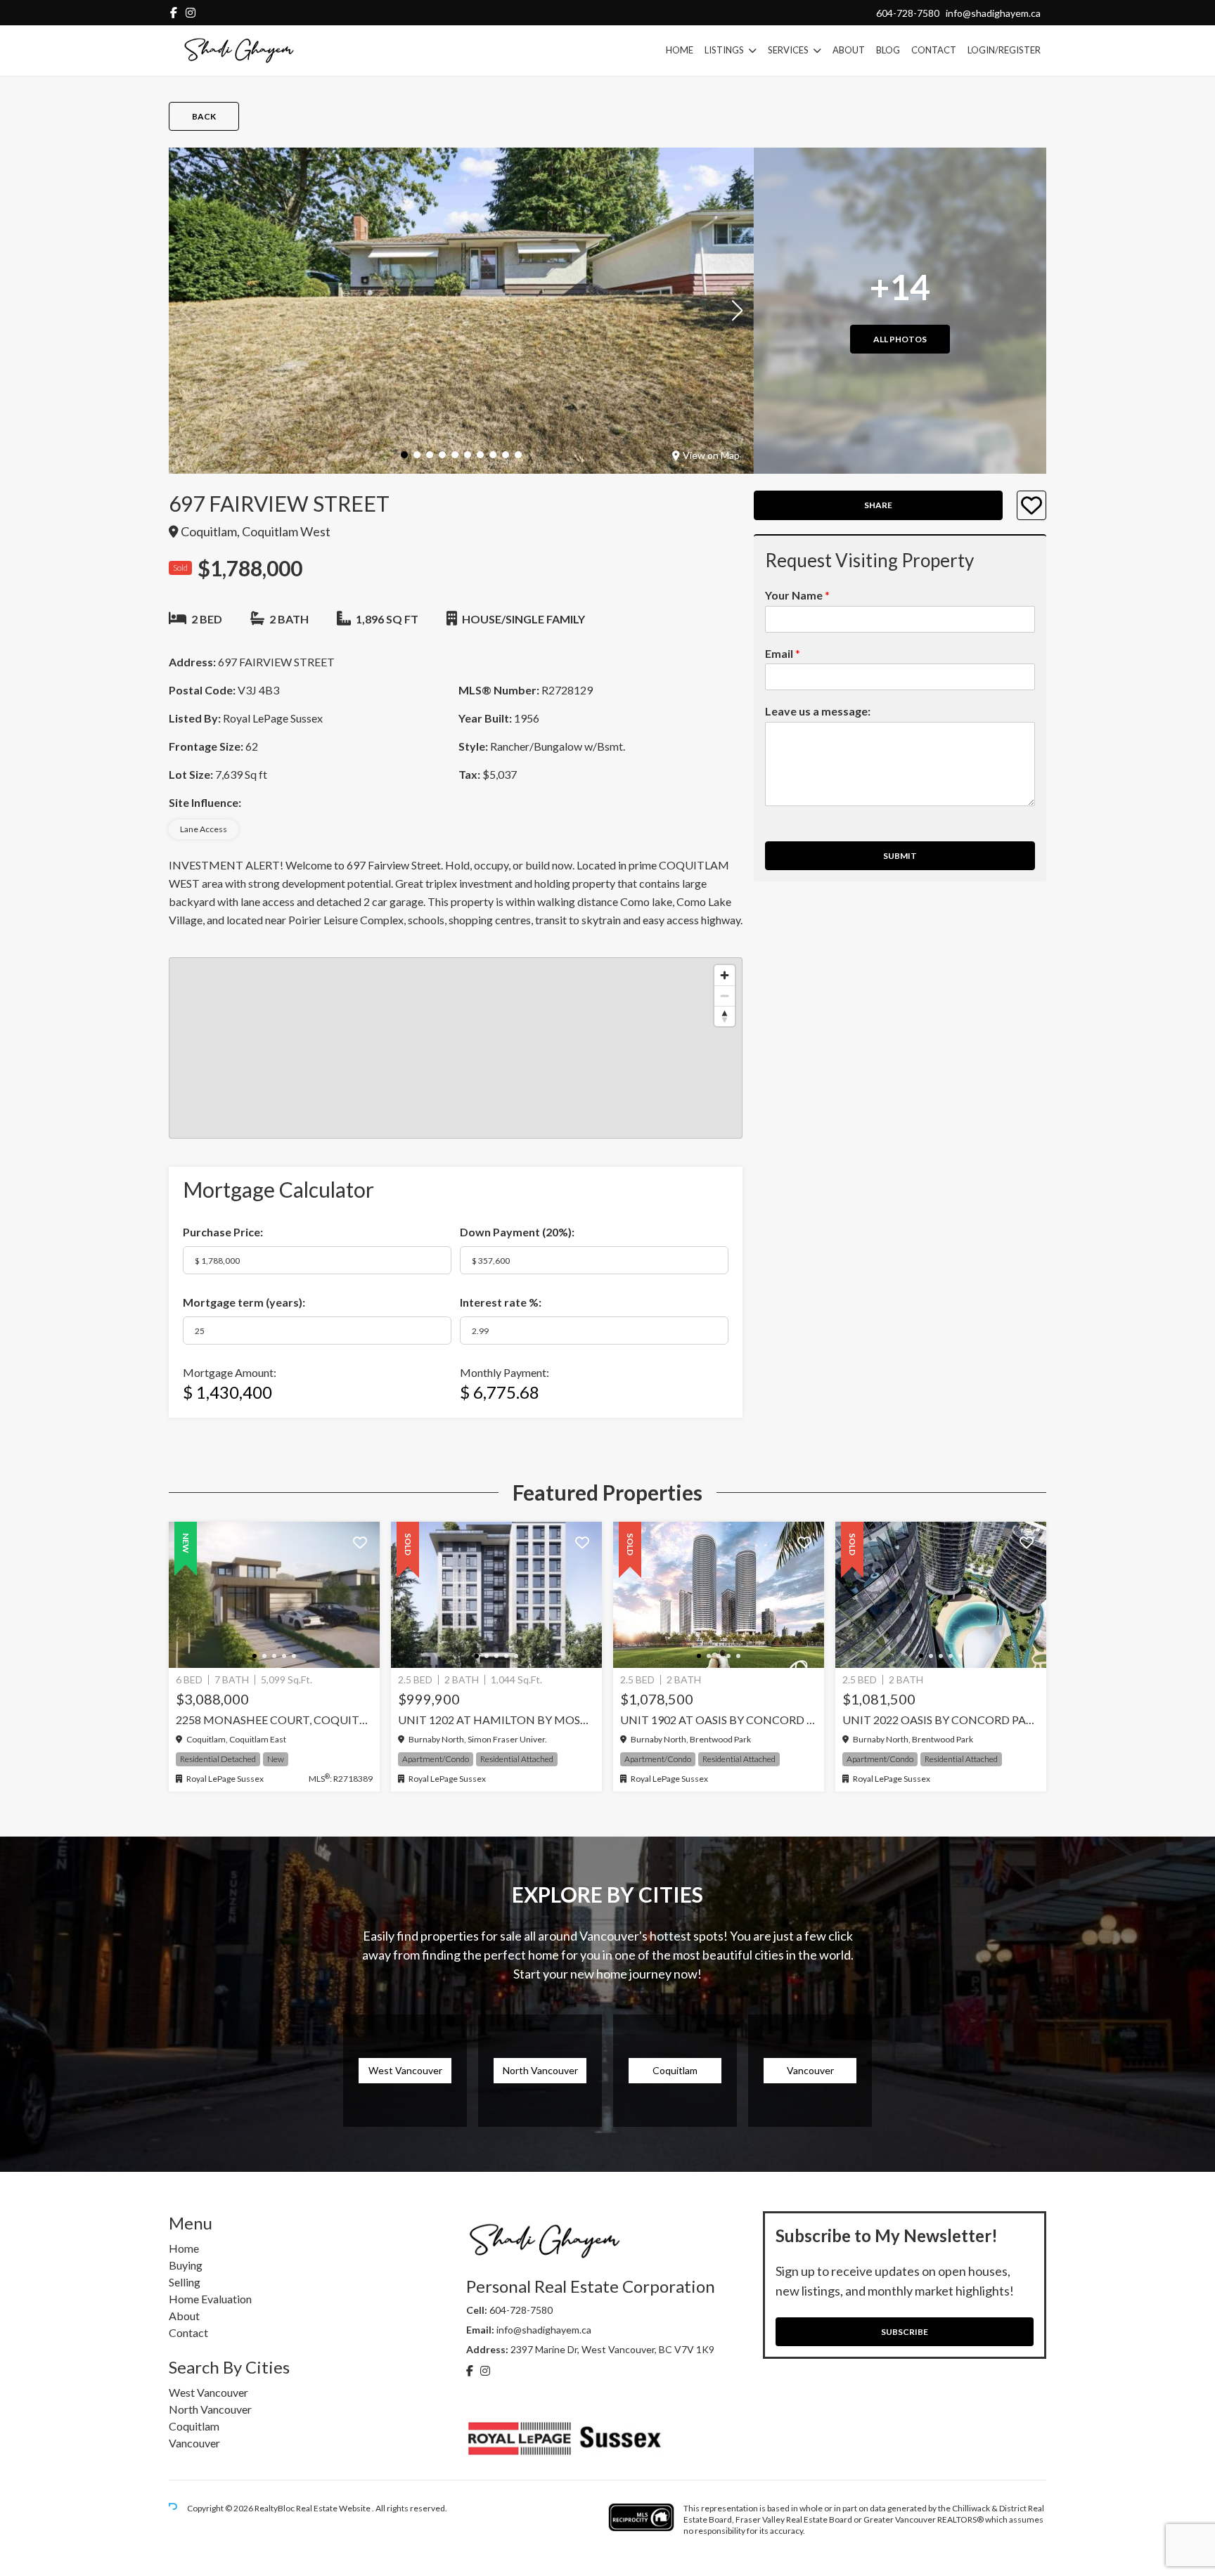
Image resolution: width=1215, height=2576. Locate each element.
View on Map (711, 455)
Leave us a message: (818, 712)
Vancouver (194, 2443)
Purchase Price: (223, 1232)
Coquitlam (194, 2426)
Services (788, 50)
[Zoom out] (725, 996)
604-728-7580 (908, 13)
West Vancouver (208, 2392)
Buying (186, 2265)
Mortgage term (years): (244, 1302)
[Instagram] (191, 12)
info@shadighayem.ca (993, 13)
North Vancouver (210, 2409)
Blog (888, 50)
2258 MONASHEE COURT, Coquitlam (274, 1720)
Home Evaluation (210, 2299)
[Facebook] (174, 12)
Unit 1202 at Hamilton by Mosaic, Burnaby (496, 1720)
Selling (185, 2282)
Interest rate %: (501, 1302)
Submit (900, 856)
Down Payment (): (517, 1232)
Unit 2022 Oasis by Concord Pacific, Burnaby (941, 1720)
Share (878, 506)
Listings (724, 50)
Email (783, 653)
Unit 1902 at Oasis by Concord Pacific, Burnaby (719, 1720)
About (849, 50)
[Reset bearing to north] (725, 1016)
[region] (456, 1048)
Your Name (797, 595)
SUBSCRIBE (905, 2332)
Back (204, 116)
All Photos (900, 339)
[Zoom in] (725, 975)
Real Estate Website (334, 2508)
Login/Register (1004, 50)
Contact (934, 50)
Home (680, 50)
